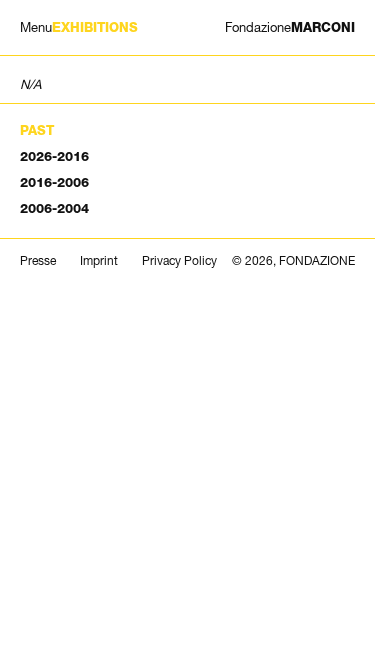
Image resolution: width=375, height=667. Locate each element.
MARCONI (290, 27)
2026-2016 (54, 156)
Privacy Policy (179, 261)
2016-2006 (54, 182)
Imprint (99, 261)
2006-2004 (54, 208)
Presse (38, 261)
